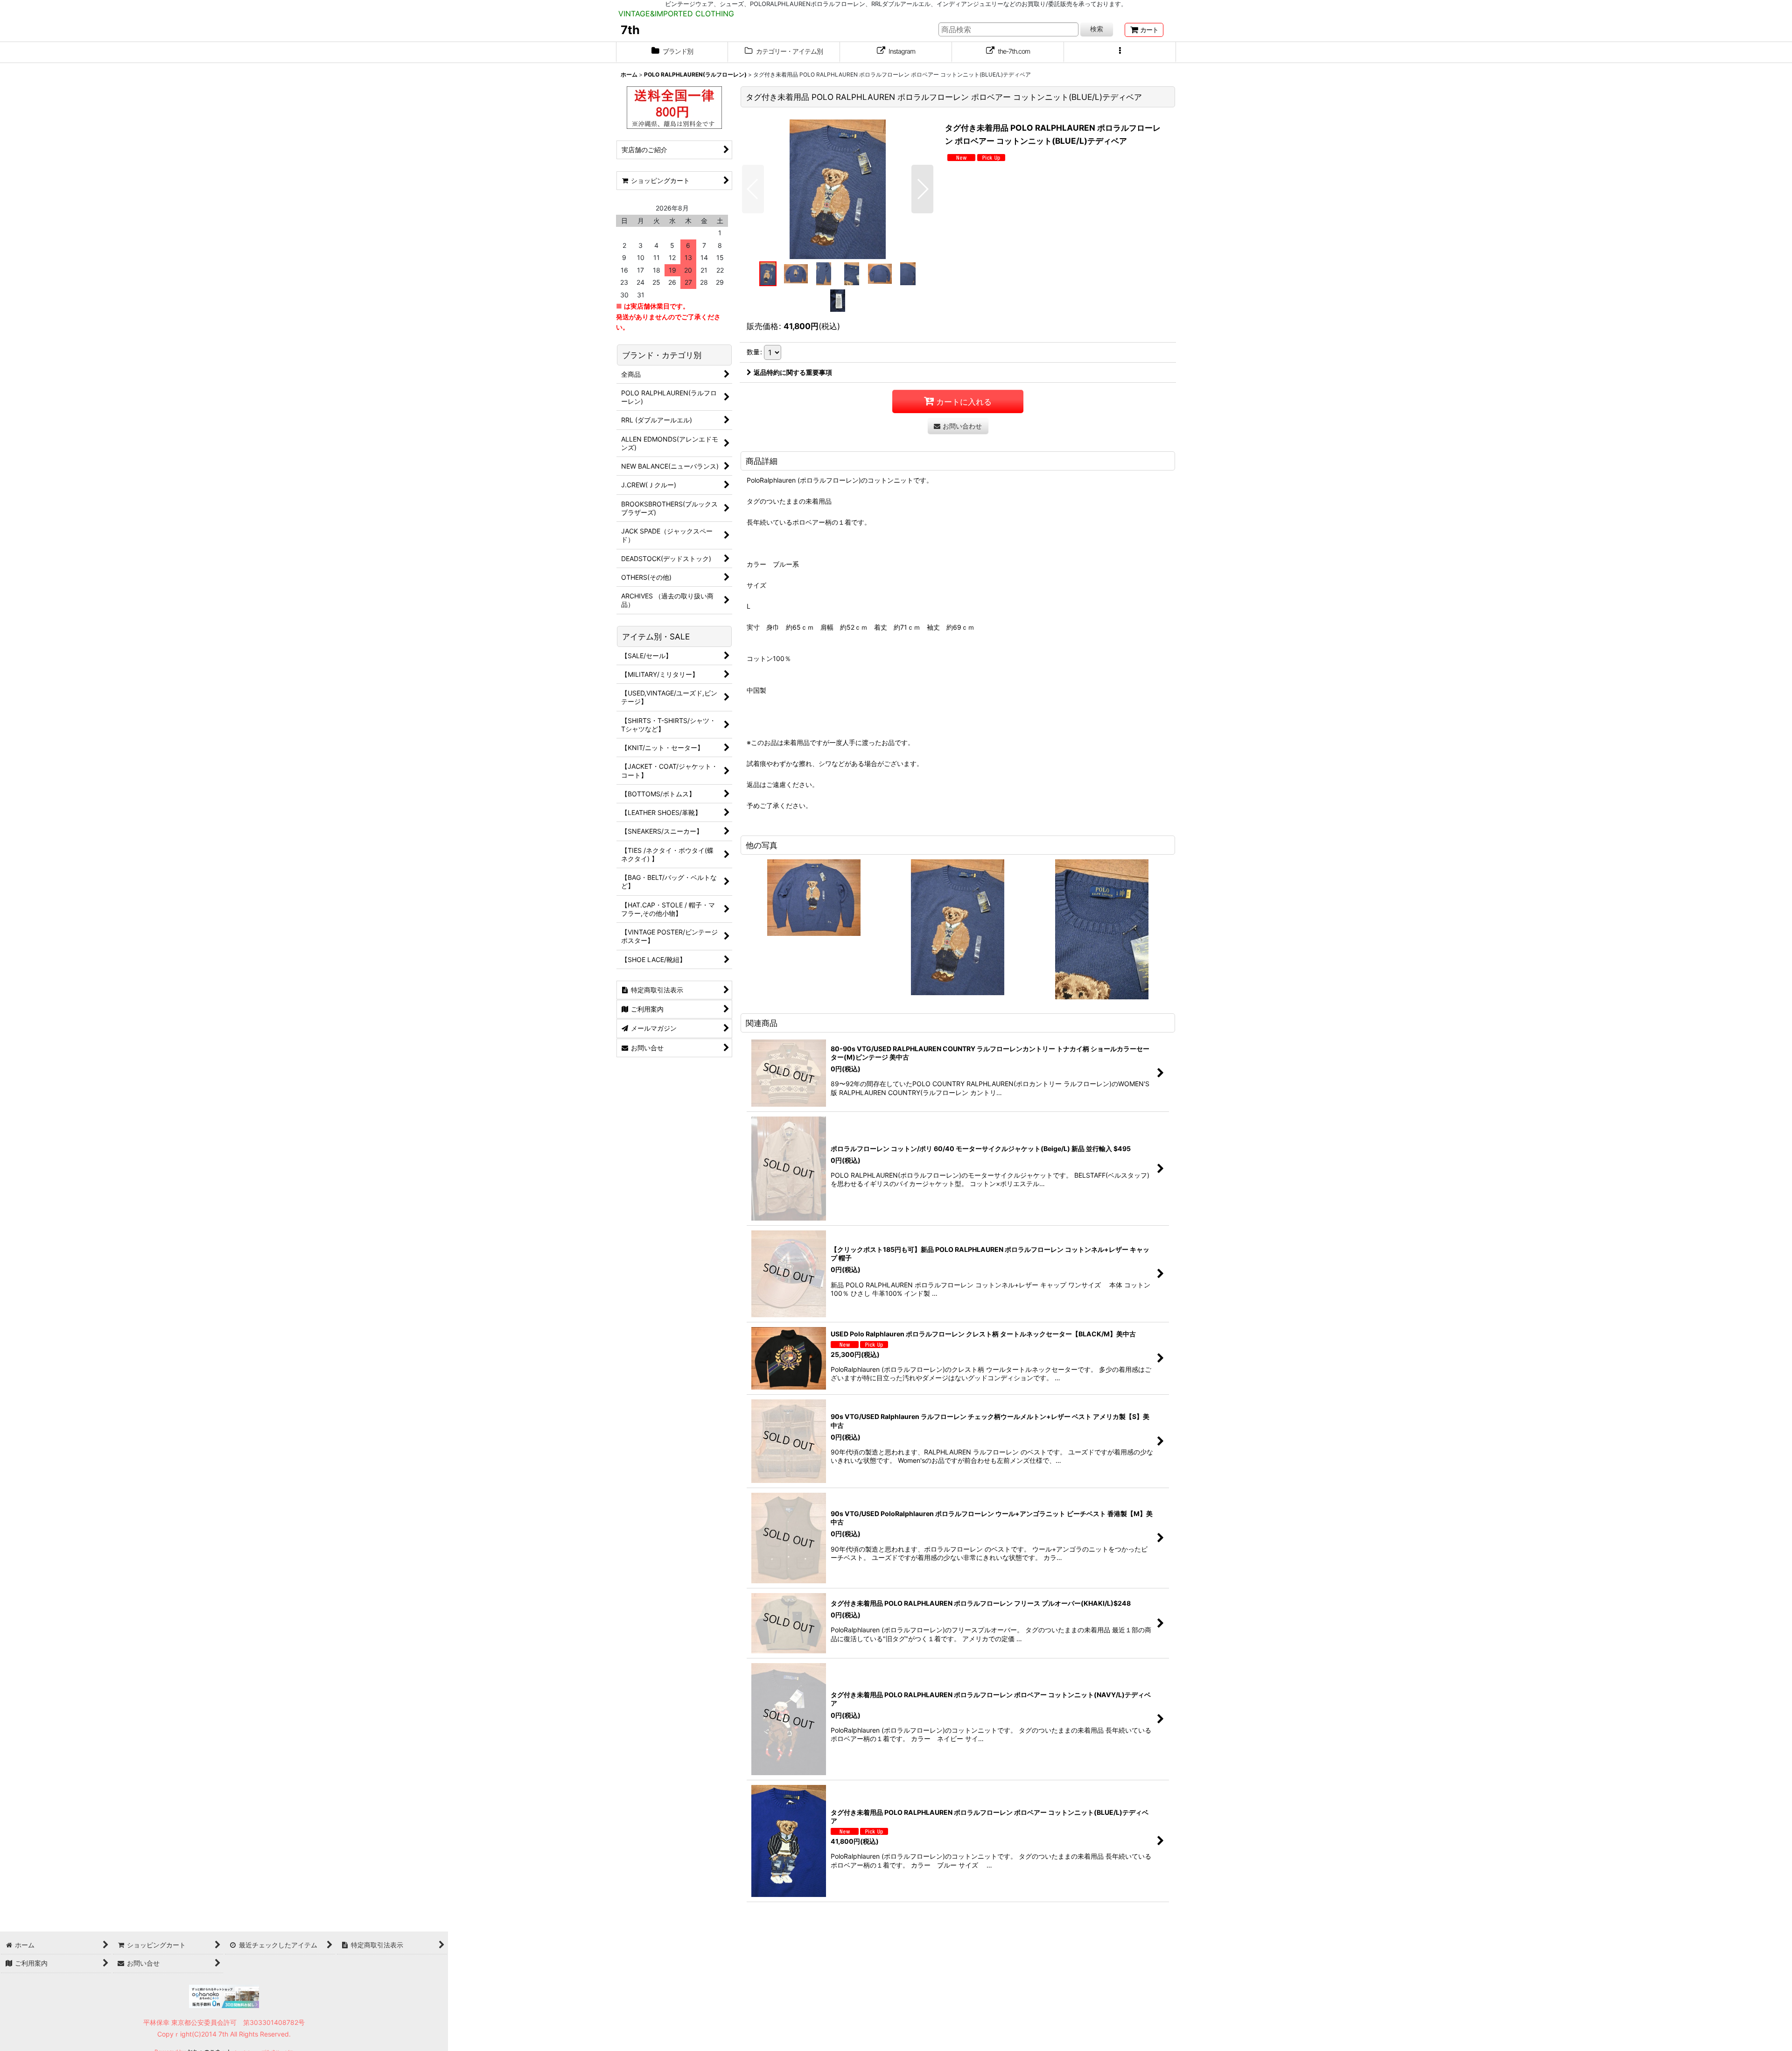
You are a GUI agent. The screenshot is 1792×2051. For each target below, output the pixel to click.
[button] (1120, 52)
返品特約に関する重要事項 (793, 372)
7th (630, 30)
